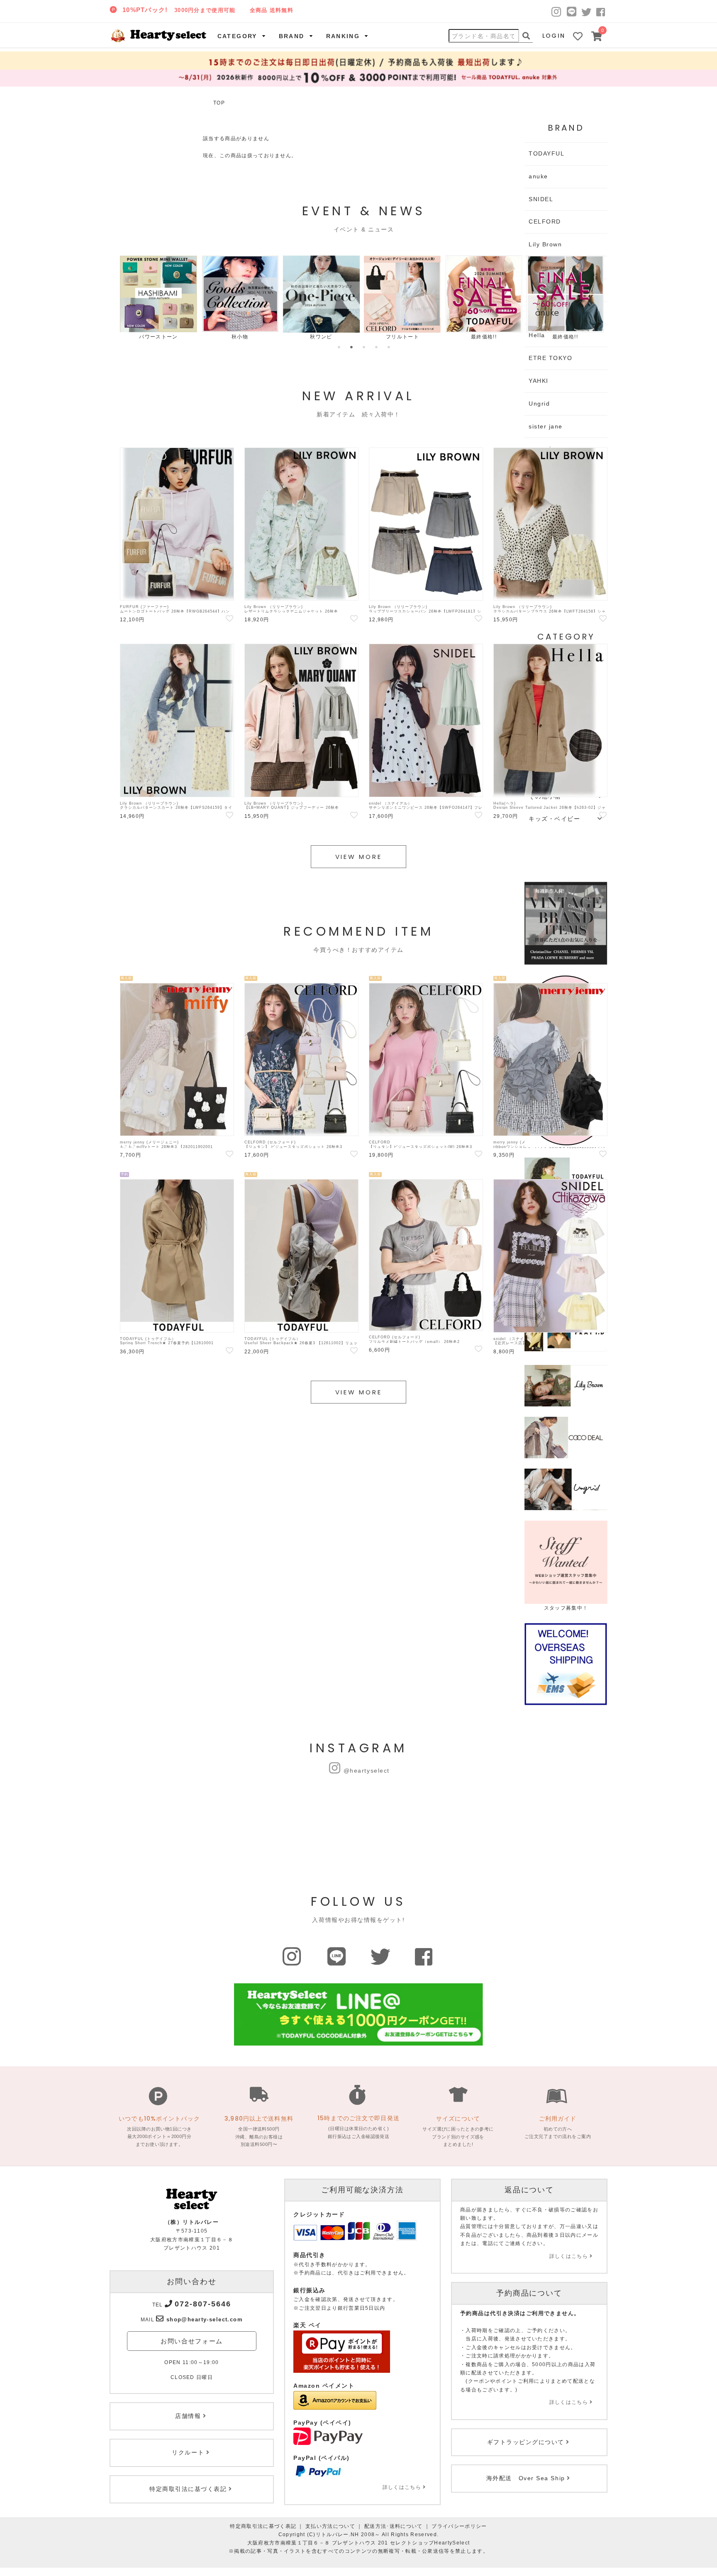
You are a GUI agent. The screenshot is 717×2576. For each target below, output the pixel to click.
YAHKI (539, 381)
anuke (538, 176)
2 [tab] (351, 347)
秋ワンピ (321, 337)
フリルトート (402, 337)
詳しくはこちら (402, 2487)
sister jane (546, 426)
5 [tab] (389, 347)
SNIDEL (541, 199)
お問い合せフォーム (192, 2341)
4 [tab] (376, 347)
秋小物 (240, 337)
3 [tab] (364, 347)
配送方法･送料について (394, 2526)
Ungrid (539, 404)
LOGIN (554, 36)
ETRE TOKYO (550, 358)
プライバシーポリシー (459, 2526)
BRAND (292, 36)
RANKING (343, 36)
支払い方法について (330, 2526)
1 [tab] (339, 347)
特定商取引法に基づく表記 (263, 2526)
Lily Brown (545, 244)
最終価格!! (484, 337)
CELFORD (545, 221)
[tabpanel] (159, 298)
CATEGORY (237, 36)
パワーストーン (158, 337)
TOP (219, 103)
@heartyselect (367, 1771)
